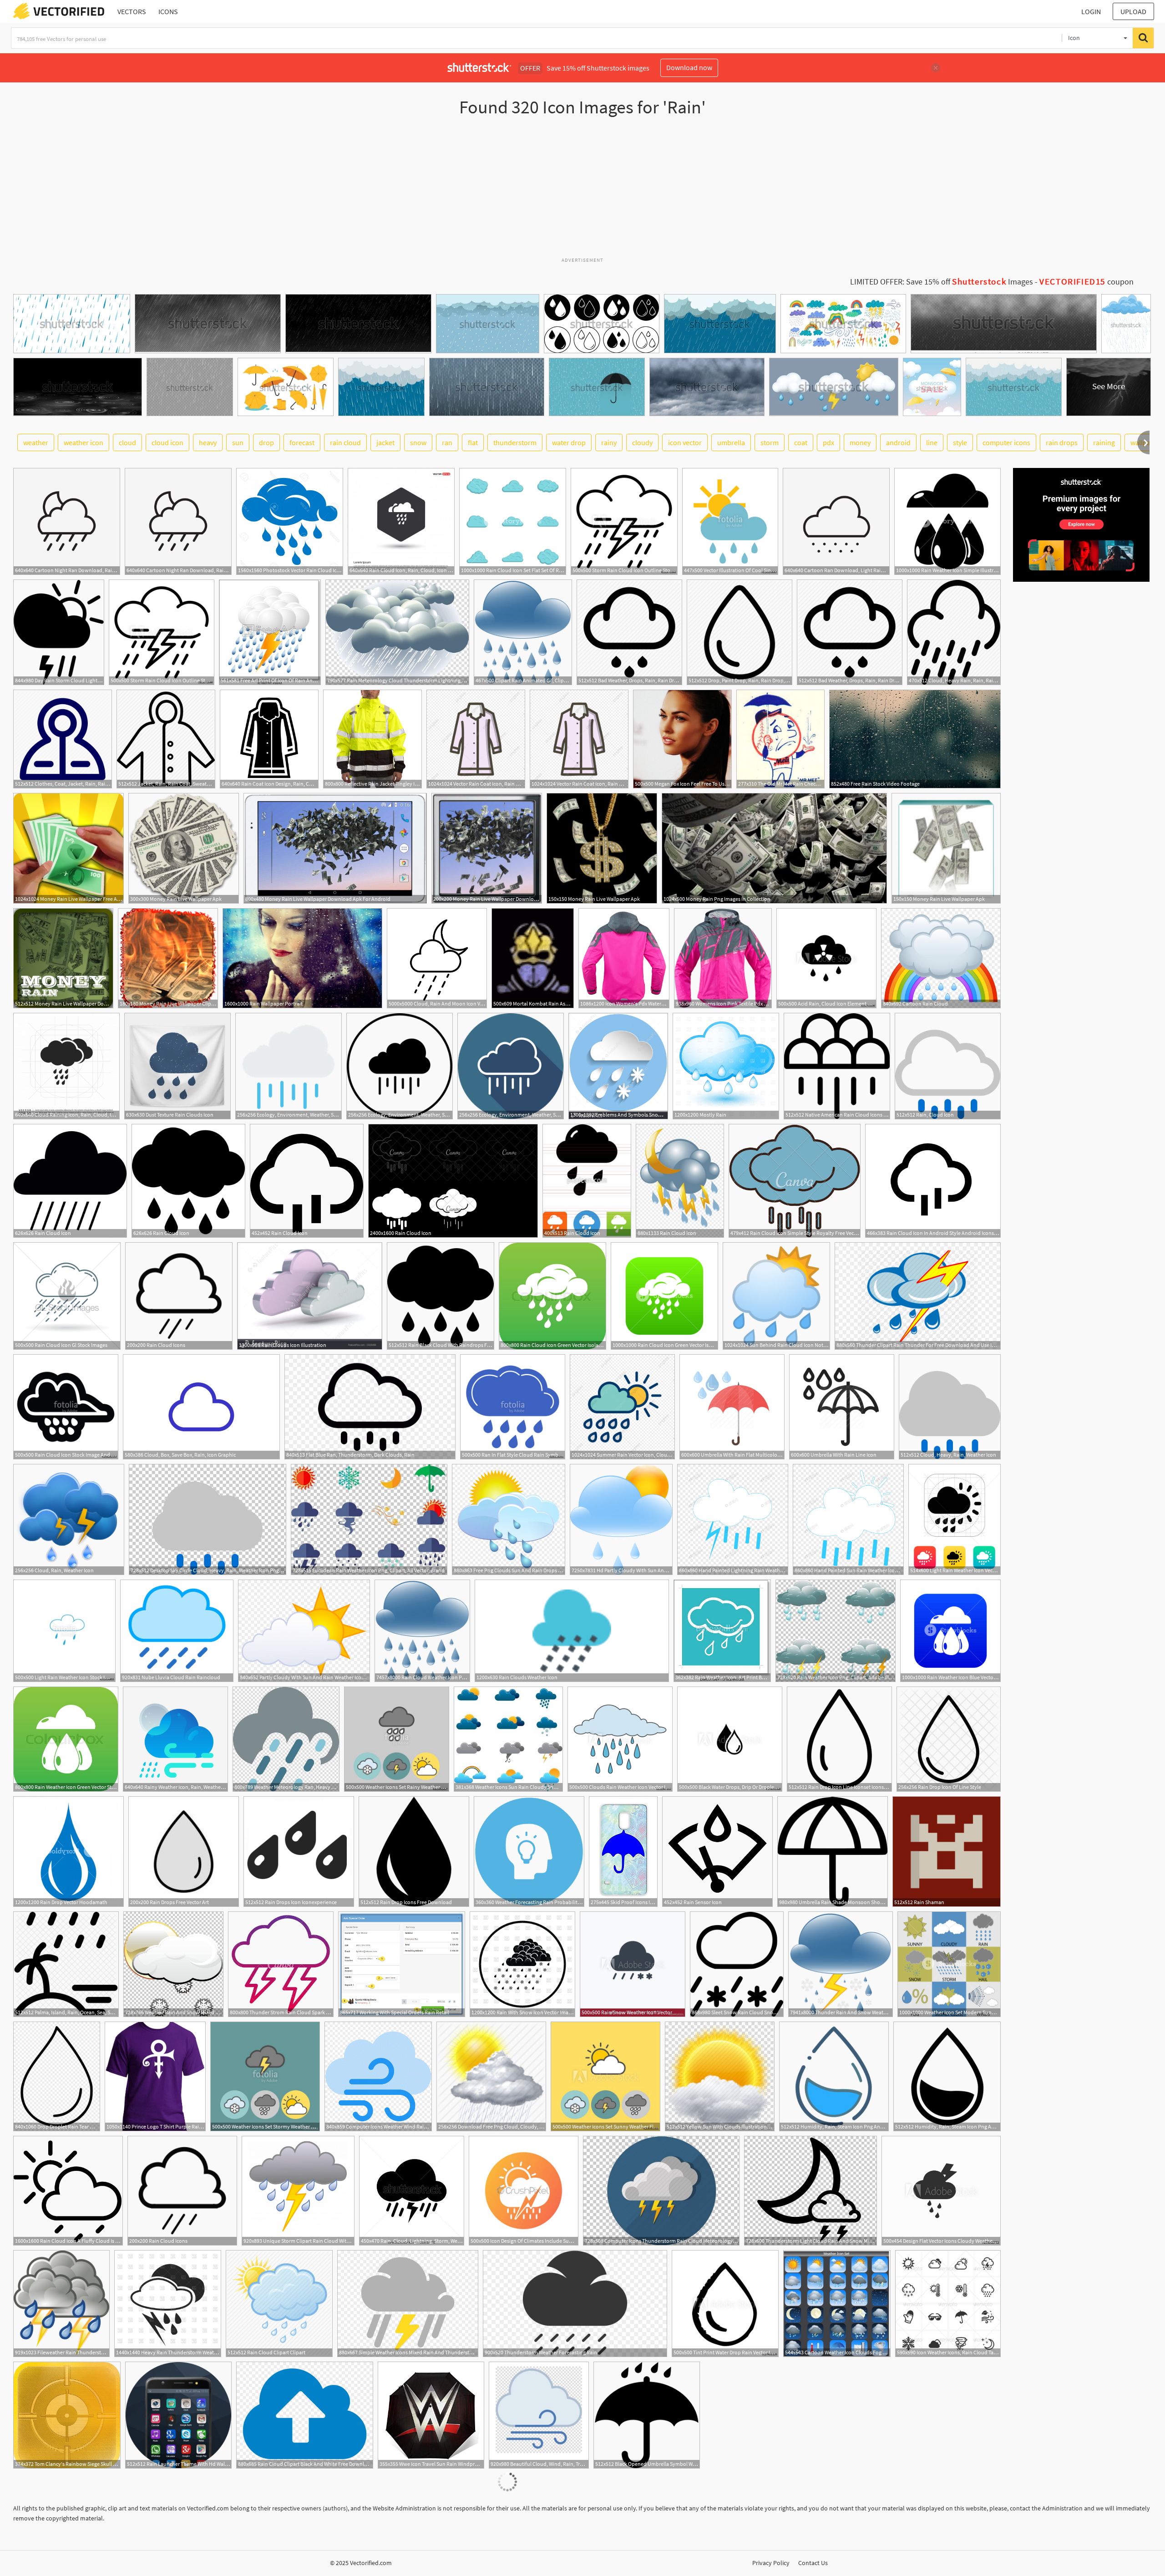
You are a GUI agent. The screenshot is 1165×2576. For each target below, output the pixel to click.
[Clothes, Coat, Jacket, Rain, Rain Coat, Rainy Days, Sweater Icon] (63, 739)
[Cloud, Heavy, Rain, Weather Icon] (950, 1407)
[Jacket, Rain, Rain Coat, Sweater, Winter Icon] (166, 739)
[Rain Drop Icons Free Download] (414, 1852)
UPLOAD (1133, 11)
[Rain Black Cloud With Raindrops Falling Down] (441, 1296)
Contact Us (813, 2563)
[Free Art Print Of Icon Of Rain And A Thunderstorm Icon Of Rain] (270, 632)
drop (266, 442)
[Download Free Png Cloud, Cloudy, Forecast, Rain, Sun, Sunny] (491, 2076)
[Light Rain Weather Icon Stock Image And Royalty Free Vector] (64, 1631)
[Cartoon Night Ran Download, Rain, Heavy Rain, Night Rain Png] (67, 521)
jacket (385, 442)
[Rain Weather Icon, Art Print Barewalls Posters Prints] (722, 1631)
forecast (302, 442)
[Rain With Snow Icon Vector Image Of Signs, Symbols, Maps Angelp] (522, 1964)
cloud (127, 442)
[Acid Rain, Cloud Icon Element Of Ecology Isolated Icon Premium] (826, 958)
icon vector (685, 442)
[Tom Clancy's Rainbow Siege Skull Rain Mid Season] (67, 2415)
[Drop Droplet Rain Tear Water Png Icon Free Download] (57, 2076)
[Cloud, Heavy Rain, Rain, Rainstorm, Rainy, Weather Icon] (954, 632)
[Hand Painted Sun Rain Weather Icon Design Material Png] (848, 1519)
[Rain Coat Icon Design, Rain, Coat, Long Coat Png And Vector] (269, 739)
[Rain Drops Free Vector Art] (184, 1852)
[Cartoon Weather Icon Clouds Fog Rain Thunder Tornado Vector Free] (837, 2304)
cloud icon (167, 442)
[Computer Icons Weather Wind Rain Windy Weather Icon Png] (378, 2076)
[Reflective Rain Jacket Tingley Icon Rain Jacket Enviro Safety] (372, 739)
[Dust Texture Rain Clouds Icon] (177, 1066)
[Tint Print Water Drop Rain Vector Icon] (725, 2304)
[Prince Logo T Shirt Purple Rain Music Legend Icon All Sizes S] (155, 2076)
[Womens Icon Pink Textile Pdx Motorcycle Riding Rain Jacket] (723, 958)
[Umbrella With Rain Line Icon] (842, 1407)
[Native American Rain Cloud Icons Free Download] (837, 1066)
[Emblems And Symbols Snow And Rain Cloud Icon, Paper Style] (618, 1066)
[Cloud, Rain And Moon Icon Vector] (437, 958)
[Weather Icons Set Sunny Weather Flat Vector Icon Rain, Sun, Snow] (605, 2076)
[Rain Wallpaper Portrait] (302, 958)
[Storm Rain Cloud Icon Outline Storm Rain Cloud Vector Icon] (624, 521)
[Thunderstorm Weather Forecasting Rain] (575, 2304)
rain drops (1062, 442)
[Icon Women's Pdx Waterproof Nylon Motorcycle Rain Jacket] (624, 958)
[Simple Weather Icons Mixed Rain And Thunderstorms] (408, 2304)
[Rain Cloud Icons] (179, 1296)
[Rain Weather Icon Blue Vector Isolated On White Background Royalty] (950, 1631)
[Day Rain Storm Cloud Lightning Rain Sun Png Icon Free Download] (59, 632)
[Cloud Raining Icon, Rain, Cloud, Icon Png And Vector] (66, 1066)
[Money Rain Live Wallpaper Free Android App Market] (68, 848)
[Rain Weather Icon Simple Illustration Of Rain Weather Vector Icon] (947, 521)
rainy (609, 442)
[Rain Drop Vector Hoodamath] (68, 1852)
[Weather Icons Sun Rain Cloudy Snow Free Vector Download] (508, 1739)
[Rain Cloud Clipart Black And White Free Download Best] (305, 2415)
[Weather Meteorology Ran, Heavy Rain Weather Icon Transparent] (286, 1739)
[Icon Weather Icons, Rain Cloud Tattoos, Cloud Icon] (948, 2304)
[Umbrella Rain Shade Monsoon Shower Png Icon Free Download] (833, 1852)
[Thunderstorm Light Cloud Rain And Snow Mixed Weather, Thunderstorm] (810, 2191)
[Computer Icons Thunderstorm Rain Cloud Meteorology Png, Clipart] (661, 2191)
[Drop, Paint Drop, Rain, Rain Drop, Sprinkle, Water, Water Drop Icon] (740, 632)
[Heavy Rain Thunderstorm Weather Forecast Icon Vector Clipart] (168, 2304)
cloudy (642, 442)
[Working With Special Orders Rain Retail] (402, 1964)
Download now (689, 67)
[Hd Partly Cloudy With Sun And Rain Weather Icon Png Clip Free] (621, 1519)
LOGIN (1091, 11)
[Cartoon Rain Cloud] (941, 958)
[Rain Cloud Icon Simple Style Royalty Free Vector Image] (795, 1181)
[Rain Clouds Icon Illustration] (310, 1296)
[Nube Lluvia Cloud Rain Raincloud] (177, 1631)
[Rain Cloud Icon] (70, 1181)
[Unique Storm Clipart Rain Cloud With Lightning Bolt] (298, 2191)
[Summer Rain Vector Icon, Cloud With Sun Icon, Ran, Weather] (622, 1407)
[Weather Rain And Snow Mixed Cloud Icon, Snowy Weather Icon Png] (173, 1964)
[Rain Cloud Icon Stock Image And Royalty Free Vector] (66, 1407)
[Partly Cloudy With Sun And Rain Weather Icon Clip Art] (304, 1631)
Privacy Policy (771, 2563)
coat (801, 442)
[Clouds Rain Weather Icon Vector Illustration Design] (620, 1739)
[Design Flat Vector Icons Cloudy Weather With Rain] (941, 2191)
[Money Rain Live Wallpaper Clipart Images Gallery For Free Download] (168, 958)
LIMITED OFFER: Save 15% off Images (942, 282)
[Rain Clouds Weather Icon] (572, 1631)
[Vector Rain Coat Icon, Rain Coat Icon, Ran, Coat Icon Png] (476, 739)
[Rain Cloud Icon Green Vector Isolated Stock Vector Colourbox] (552, 1296)
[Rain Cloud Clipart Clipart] (279, 2304)
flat (473, 442)
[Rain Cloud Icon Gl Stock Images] (67, 1296)
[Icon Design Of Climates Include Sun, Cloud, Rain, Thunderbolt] (524, 2191)
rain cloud (345, 442)
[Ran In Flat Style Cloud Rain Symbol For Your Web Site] (513, 1407)
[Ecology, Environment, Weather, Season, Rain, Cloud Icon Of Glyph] (400, 1066)
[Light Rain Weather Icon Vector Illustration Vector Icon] (955, 1519)
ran (447, 442)
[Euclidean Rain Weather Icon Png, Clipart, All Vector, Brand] (369, 1519)
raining (1104, 442)
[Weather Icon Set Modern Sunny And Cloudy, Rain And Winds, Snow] (949, 1964)
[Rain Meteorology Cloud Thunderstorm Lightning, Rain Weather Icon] (397, 632)
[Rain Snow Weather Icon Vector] (633, 1964)
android (898, 442)
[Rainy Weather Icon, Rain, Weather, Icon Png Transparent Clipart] (175, 1739)
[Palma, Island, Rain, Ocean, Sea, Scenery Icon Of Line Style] (66, 1964)
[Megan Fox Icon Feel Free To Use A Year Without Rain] (682, 739)
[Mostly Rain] (726, 1066)
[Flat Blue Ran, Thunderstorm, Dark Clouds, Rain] (370, 1407)
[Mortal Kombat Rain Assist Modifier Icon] (533, 958)
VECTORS (132, 11)
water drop (569, 442)
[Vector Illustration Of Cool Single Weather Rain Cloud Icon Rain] (730, 521)
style (960, 442)
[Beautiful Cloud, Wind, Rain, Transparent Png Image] (539, 2415)
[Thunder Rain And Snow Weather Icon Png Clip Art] (841, 1964)
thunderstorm (515, 442)
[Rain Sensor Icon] (717, 1852)
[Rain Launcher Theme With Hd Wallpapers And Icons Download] (178, 2415)
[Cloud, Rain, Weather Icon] (69, 1519)
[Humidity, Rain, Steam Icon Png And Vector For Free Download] (834, 2076)
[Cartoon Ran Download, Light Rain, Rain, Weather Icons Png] (836, 521)
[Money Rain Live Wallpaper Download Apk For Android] (335, 848)
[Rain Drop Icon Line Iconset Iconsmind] (839, 1739)
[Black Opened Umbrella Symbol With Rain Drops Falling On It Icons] (647, 2415)
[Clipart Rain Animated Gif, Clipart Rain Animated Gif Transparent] (523, 632)
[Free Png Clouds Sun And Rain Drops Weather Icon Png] (509, 1519)
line (932, 442)
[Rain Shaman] (947, 1852)
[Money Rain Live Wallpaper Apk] (184, 848)
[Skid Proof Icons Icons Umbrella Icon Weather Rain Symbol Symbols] (623, 1852)
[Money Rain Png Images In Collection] (774, 848)
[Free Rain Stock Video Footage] (915, 739)
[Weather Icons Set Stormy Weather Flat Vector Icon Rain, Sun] (265, 2076)
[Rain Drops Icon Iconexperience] (299, 1852)
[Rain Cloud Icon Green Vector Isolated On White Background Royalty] (664, 1296)
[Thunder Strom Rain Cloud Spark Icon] (281, 1964)
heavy (208, 442)
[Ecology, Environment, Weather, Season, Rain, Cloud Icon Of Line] (511, 1066)
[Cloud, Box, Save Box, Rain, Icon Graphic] (201, 1407)
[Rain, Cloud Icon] (948, 1066)
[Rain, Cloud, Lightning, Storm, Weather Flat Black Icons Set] (412, 2191)
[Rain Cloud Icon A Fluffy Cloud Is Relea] (68, 2191)
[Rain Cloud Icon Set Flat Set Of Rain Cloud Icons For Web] (513, 521)
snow (418, 442)
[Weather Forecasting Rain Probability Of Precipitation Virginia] (529, 1852)
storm (770, 442)
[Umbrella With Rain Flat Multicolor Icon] (732, 1407)
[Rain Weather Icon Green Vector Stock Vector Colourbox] (66, 1739)
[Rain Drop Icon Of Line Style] (949, 1739)
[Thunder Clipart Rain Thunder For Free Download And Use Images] (918, 1296)
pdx (828, 442)
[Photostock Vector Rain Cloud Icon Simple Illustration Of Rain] (290, 521)
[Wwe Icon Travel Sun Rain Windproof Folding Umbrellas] (431, 2415)
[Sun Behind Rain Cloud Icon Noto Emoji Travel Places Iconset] (776, 1296)
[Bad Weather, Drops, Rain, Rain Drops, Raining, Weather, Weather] (629, 632)
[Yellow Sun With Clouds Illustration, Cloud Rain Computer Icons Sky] (720, 2076)
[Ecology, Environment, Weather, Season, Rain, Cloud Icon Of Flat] (289, 1066)
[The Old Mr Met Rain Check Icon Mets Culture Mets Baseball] (780, 739)
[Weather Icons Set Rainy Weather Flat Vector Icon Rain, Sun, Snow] (397, 1739)
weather (36, 442)
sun (238, 442)
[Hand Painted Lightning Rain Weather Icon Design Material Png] (733, 1519)
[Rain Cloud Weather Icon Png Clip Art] (422, 1631)
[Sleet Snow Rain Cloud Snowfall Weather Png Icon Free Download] (737, 1964)
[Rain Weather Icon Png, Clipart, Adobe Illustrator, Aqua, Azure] (836, 1631)
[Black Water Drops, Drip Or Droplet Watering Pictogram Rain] (730, 1739)
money (860, 442)
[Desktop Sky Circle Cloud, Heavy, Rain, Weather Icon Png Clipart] (208, 1519)
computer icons (1006, 442)
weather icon (84, 442)
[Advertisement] (582, 191)
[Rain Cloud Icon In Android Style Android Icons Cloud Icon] (933, 1181)
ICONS (168, 11)
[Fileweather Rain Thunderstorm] (61, 2304)
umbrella (731, 442)
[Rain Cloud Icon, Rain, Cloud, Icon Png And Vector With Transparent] (401, 521)
